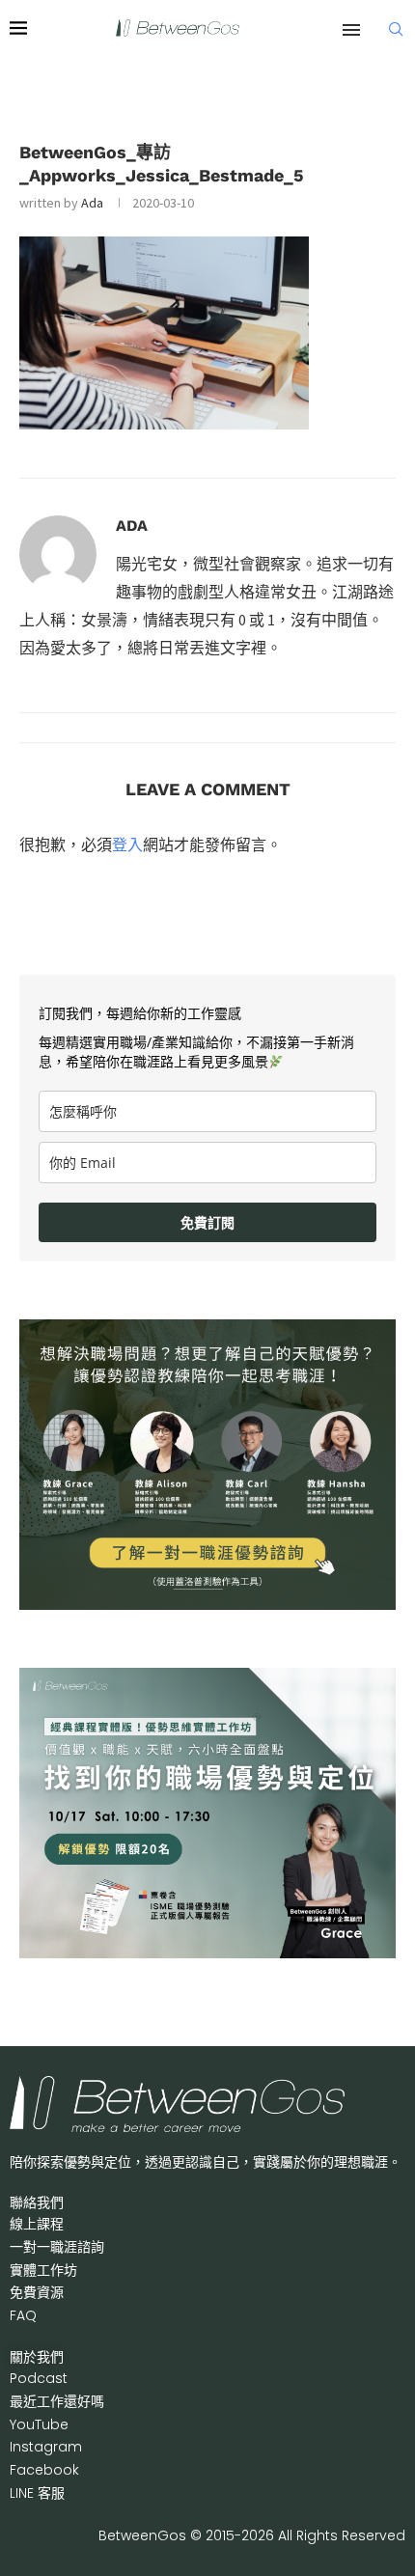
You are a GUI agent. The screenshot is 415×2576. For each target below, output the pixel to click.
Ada (92, 203)
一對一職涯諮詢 (57, 2247)
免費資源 (37, 2292)
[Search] (396, 29)
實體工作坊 (43, 2270)
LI (37, 2493)
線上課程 (37, 2224)
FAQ (23, 2315)
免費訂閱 (207, 1222)
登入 (127, 845)
